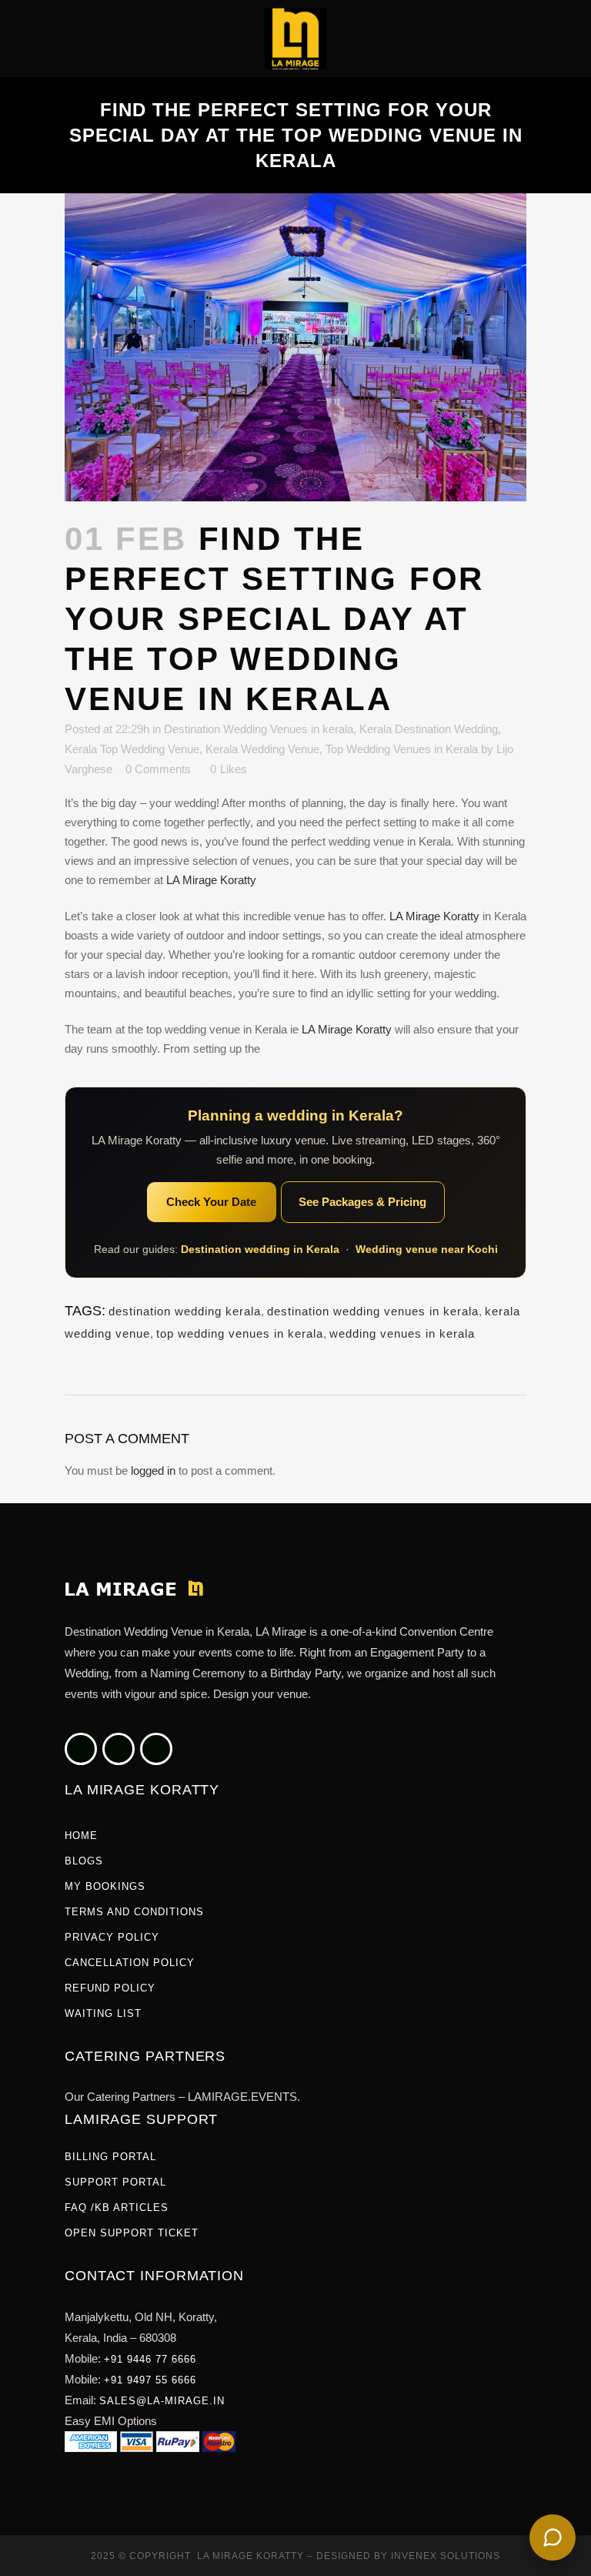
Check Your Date (211, 1202)
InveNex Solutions (446, 2556)
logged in (153, 1471)
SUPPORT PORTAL (115, 2182)
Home (81, 1836)
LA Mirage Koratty (211, 880)
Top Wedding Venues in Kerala (402, 749)
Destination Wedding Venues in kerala (259, 729)
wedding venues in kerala (402, 1333)
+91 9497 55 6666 (150, 2380)
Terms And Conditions (134, 1912)
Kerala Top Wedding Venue (132, 749)
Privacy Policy (112, 1937)
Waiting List (103, 2013)
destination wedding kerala (185, 1311)
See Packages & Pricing (362, 1202)
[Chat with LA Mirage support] (553, 2537)
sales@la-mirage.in (162, 2401)
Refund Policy (110, 1988)
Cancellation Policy (130, 1963)
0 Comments (158, 769)
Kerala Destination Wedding (429, 729)
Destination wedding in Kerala (260, 1249)
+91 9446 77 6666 (150, 2359)
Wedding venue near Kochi (427, 1249)
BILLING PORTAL (110, 2157)
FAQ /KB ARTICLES (117, 2208)
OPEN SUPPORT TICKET (132, 2233)
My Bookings (105, 1886)
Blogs (84, 1861)
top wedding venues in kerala (240, 1333)
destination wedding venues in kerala (373, 1311)
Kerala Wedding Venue (262, 749)
